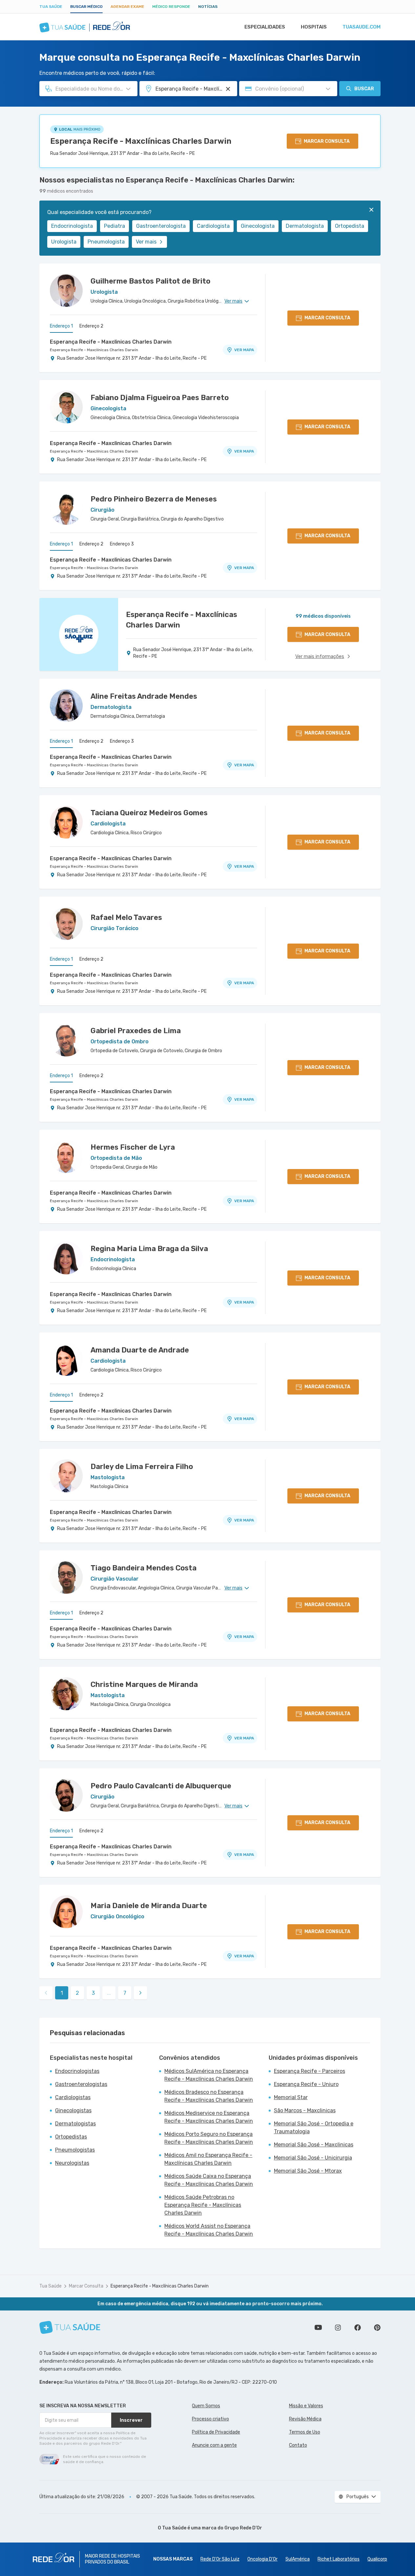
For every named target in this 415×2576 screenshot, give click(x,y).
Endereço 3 (122, 544)
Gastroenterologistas (81, 2084)
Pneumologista (106, 242)
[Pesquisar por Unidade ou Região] (228, 89)
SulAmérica (298, 2559)
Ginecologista (258, 226)
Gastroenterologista (161, 226)
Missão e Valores (306, 2406)
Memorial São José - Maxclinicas (314, 2145)
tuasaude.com (362, 27)
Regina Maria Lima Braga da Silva (149, 1249)
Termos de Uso (305, 2432)
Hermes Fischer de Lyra (133, 1147)
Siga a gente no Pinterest (377, 2328)
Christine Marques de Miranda (144, 1684)
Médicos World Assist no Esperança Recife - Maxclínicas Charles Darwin (209, 2230)
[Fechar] (371, 210)
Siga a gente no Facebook (358, 2328)
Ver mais (146, 242)
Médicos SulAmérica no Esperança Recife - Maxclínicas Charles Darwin (209, 2075)
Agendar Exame (127, 7)
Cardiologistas (73, 2097)
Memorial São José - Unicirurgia (313, 2158)
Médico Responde (171, 7)
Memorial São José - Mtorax (308, 2171)
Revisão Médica (305, 2419)
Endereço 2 (91, 326)
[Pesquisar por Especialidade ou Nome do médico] (128, 89)
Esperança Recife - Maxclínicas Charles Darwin (141, 141)
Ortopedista (350, 226)
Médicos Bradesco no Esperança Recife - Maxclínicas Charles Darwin (209, 2096)
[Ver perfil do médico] (66, 290)
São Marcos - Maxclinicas (305, 2110)
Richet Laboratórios (339, 2559)
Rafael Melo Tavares (126, 917)
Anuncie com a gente (214, 2445)
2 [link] (77, 1993)
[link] (140, 1993)
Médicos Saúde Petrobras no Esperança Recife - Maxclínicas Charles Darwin (203, 2205)
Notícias (208, 7)
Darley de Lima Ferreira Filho (142, 1467)
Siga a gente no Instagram (338, 2328)
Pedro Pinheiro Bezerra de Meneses (154, 499)
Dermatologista (305, 226)
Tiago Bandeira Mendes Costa (144, 1568)
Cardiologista (213, 226)
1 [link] (62, 1993)
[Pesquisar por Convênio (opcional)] (328, 89)
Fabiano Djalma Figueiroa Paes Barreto (160, 398)
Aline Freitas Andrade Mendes (144, 696)
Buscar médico (86, 7)
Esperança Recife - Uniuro (306, 2084)
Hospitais (314, 27)
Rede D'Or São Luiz (220, 2559)
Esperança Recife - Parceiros (310, 2071)
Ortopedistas (71, 2137)
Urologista (64, 242)
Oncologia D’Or (262, 2559)
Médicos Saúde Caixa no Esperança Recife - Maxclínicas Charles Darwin (209, 2180)
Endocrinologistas (77, 2071)
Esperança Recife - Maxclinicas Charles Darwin (111, 342)
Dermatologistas (75, 2124)
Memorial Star (291, 2097)
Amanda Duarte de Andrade (140, 1350)
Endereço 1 (61, 326)
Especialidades (265, 27)
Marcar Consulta (86, 2286)
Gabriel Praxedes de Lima (136, 1031)
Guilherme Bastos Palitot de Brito (150, 281)
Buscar (364, 89)
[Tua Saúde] (70, 2327)
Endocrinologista (72, 226)
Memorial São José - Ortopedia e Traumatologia (314, 2128)
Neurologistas (72, 2163)
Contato (298, 2445)
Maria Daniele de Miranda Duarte (149, 1906)
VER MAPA (244, 350)
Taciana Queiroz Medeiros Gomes (149, 813)
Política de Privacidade (216, 2432)
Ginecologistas (73, 2110)
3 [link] (93, 1993)
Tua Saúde (51, 7)
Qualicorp (377, 2559)
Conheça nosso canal (318, 2328)
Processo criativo (210, 2419)
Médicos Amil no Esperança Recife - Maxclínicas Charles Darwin (208, 2159)
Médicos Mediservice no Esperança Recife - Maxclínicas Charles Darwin (209, 2117)
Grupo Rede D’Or (243, 2528)
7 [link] (125, 1993)
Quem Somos (206, 2406)
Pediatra (114, 226)
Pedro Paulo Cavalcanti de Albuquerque (161, 1786)
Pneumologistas (75, 2150)
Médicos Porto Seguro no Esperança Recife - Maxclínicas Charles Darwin (209, 2138)
